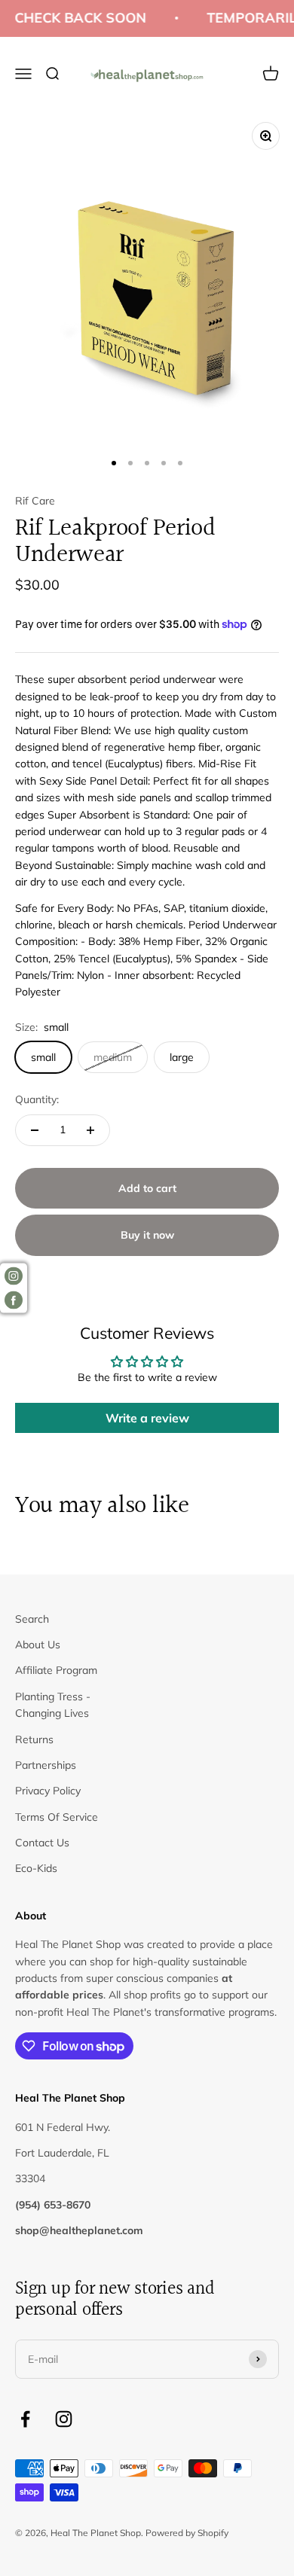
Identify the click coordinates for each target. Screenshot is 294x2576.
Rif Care (35, 501)
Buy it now (147, 1235)
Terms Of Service (57, 1817)
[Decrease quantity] (35, 1130)
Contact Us (42, 1843)
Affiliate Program (56, 1670)
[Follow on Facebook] (25, 2419)
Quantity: (37, 1099)
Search (32, 1619)
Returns (34, 1739)
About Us (38, 1645)
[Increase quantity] (90, 1130)
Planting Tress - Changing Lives (53, 1705)
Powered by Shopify (187, 2533)
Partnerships (46, 1765)
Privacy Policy (48, 1791)
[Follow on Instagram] (64, 2419)
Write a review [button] (147, 1418)
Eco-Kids (36, 1868)
